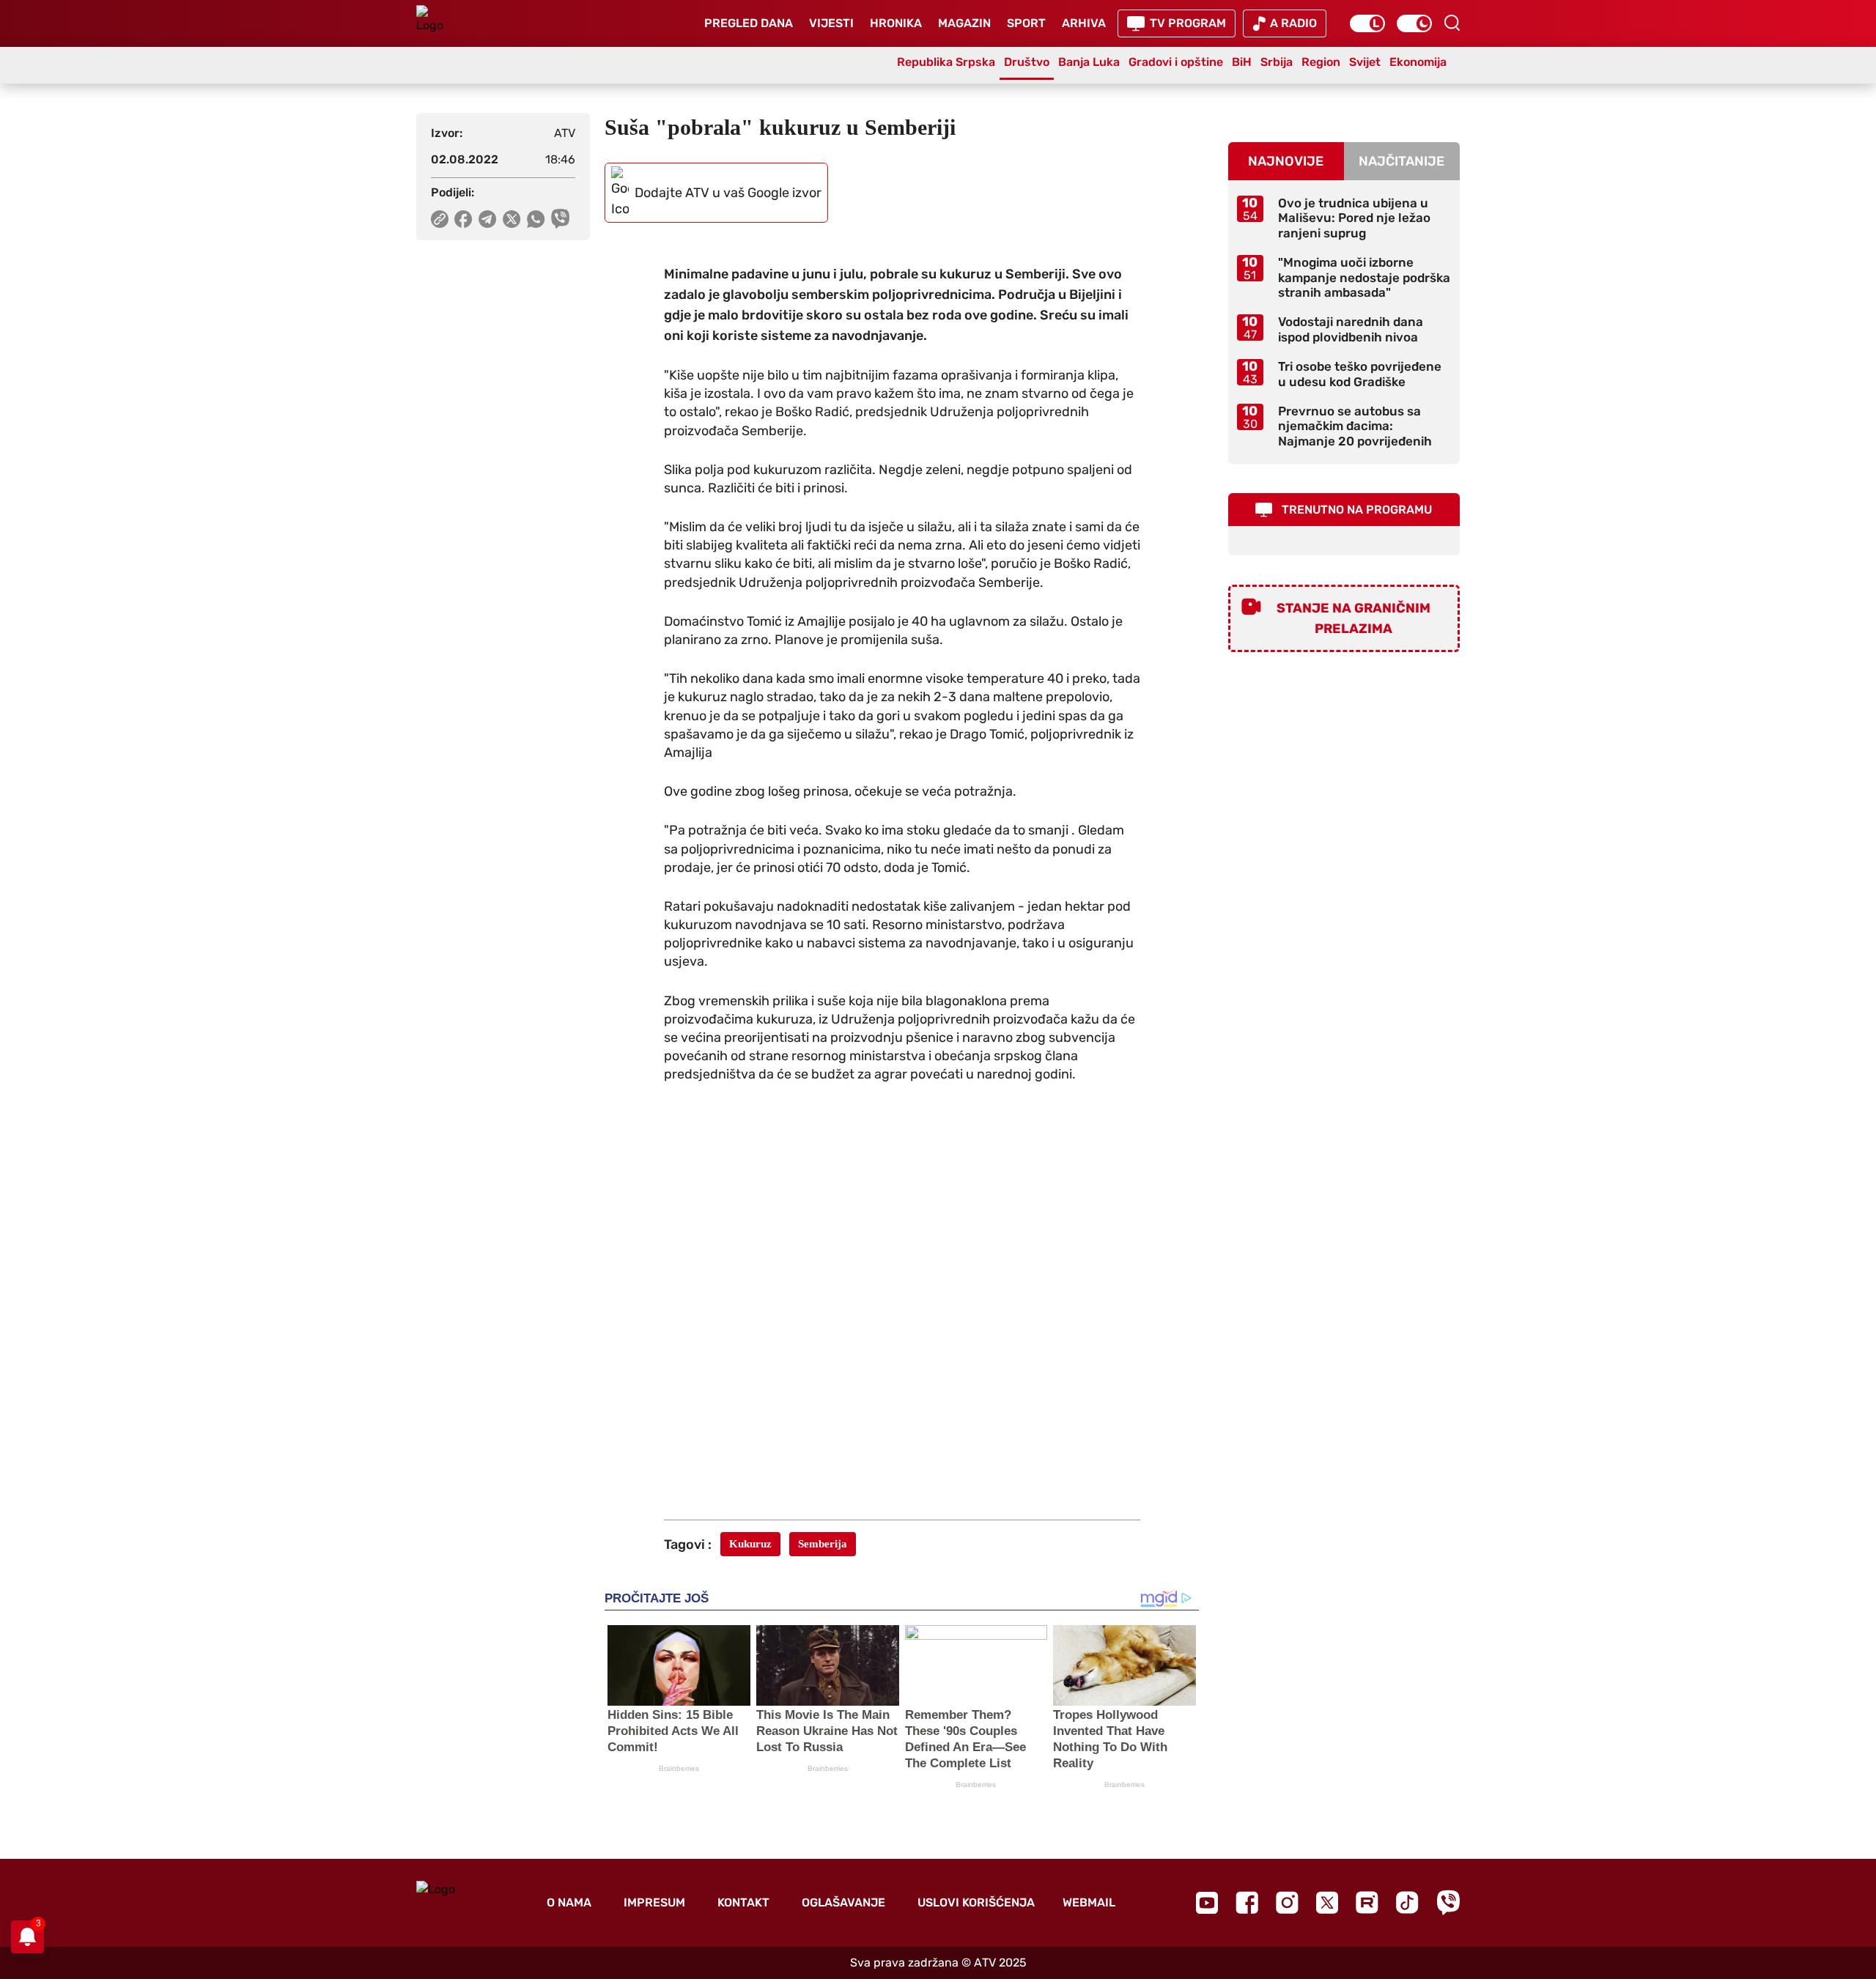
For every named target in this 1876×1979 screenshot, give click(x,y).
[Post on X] (512, 219)
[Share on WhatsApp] (536, 219)
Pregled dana (749, 23)
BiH (1242, 62)
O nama (569, 1902)
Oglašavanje (843, 1902)
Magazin (964, 23)
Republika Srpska (946, 62)
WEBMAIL (1089, 1902)
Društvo (1027, 62)
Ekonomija (1418, 62)
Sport (1026, 23)
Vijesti (831, 23)
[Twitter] (1327, 1902)
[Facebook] (1247, 1902)
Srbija (1277, 62)
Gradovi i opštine (1176, 62)
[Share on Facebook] (464, 219)
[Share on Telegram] (488, 219)
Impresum (654, 1902)
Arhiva (1084, 23)
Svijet (1365, 62)
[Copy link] (440, 219)
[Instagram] (1287, 1902)
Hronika (896, 23)
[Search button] (1452, 23)
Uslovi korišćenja (976, 1902)
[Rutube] (1367, 1902)
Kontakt (743, 1902)
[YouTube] (1207, 1903)
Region (1321, 62)
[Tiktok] (1407, 1902)
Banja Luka (1089, 62)
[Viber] (1448, 1902)
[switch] (1367, 23)
